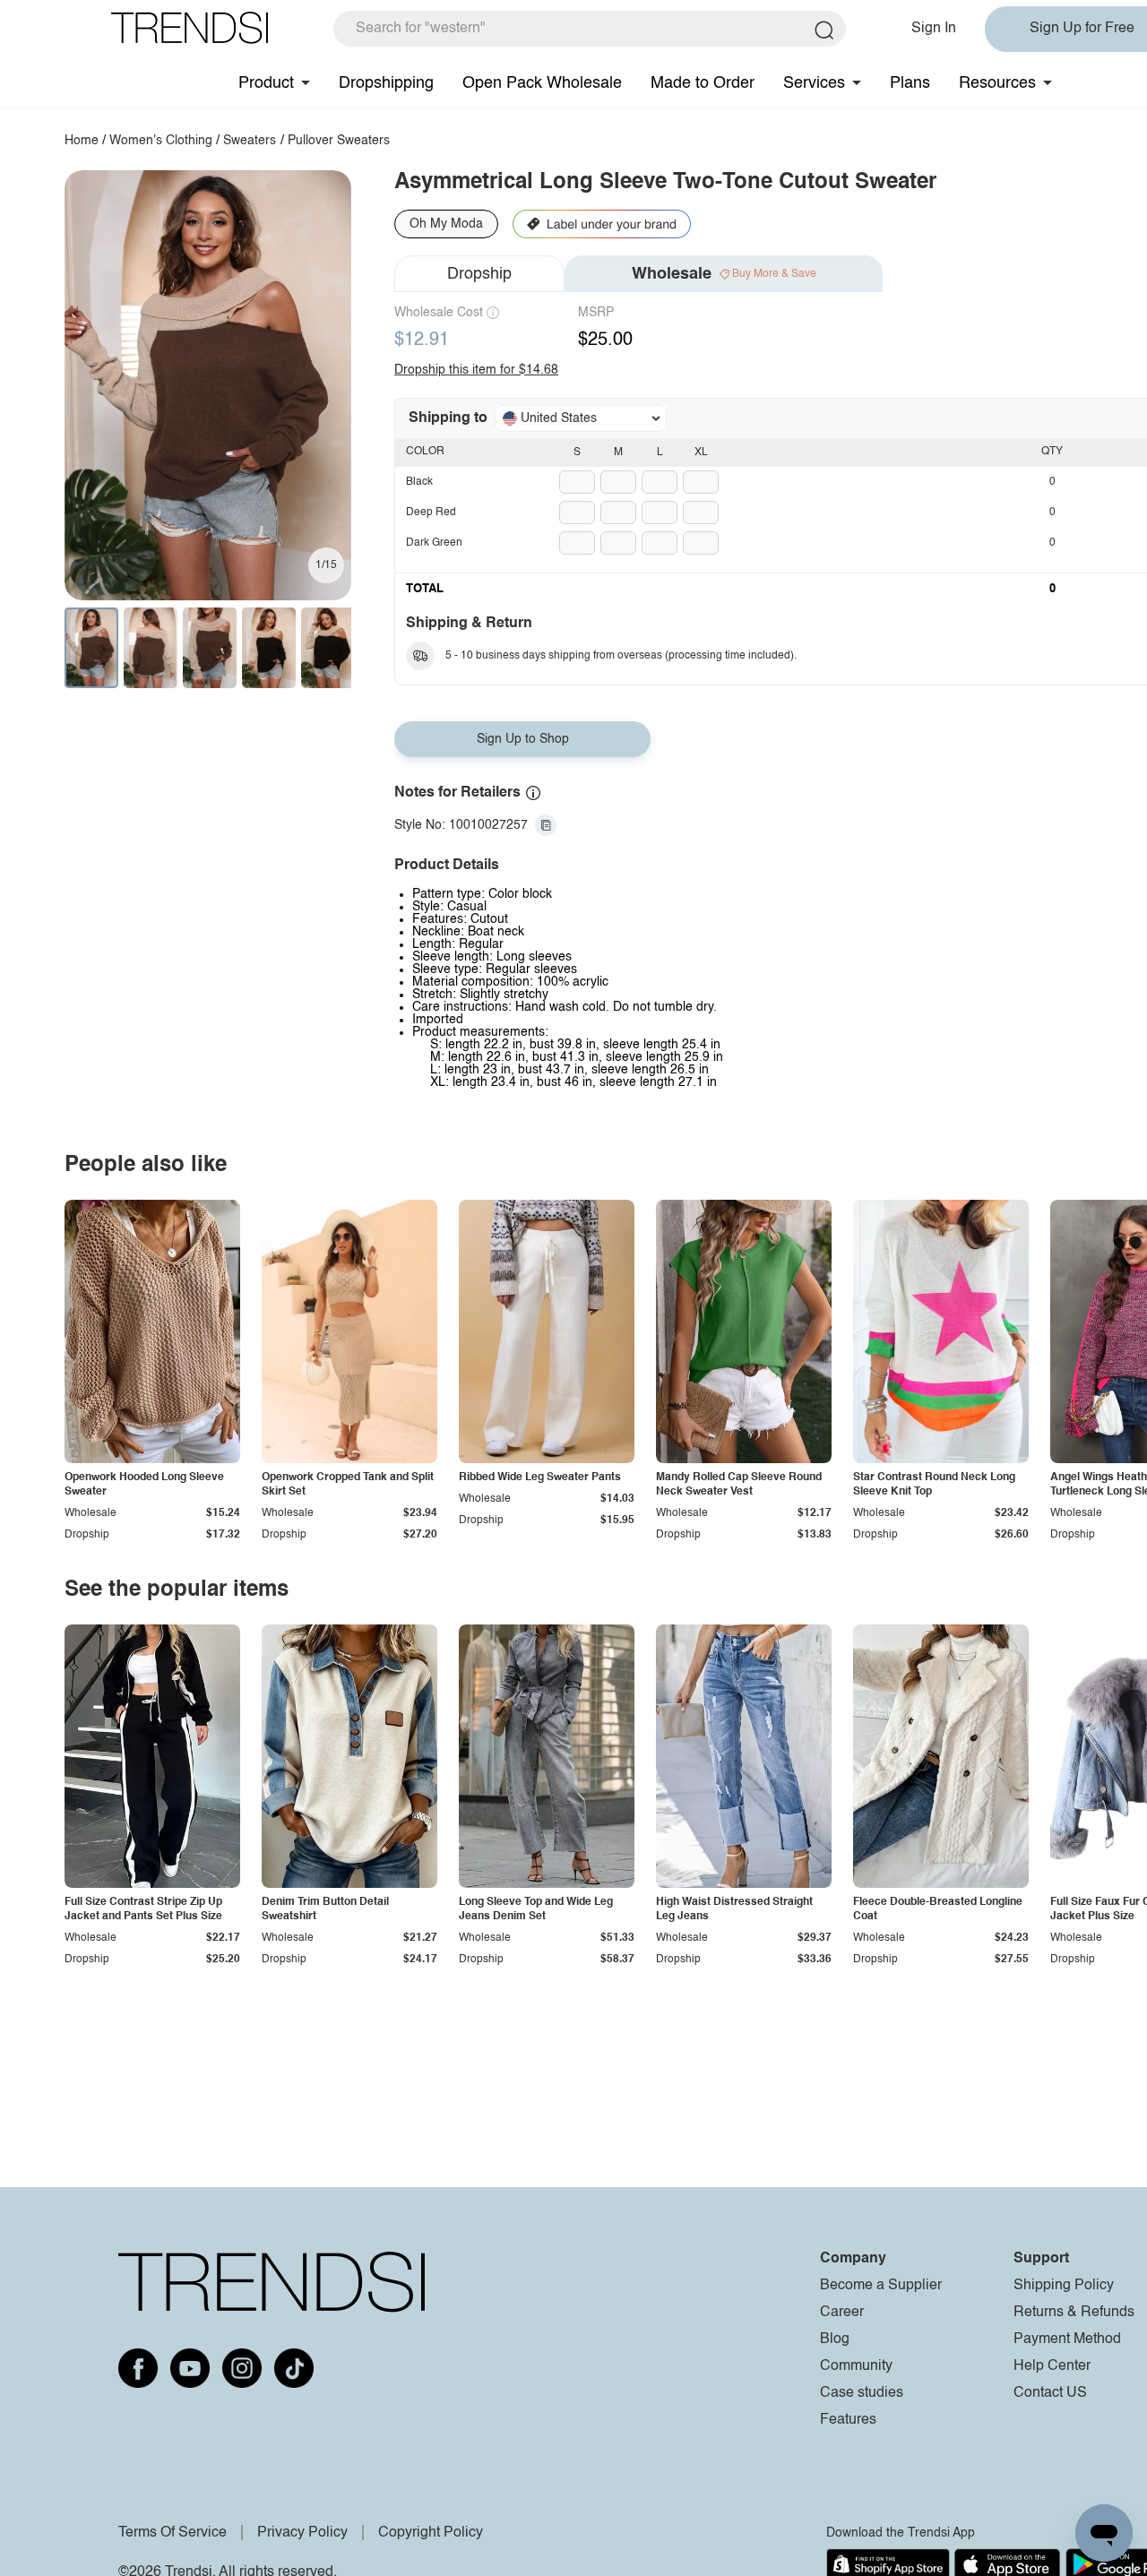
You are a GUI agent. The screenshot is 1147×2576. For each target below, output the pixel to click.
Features (848, 2420)
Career (842, 2313)
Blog (835, 2339)
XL (701, 452)
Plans (910, 83)
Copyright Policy (431, 2533)
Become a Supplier (881, 2286)
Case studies (862, 2393)
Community (856, 2366)
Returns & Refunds (1074, 2313)
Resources (997, 83)
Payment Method (1067, 2339)
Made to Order (703, 83)
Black (419, 482)
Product (266, 83)
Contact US (1050, 2393)
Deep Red (431, 513)
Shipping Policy (1064, 2286)
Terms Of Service (172, 2533)
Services (814, 83)
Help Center (1052, 2366)
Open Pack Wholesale (542, 83)
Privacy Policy (302, 2533)
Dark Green (434, 543)
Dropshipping (386, 83)
